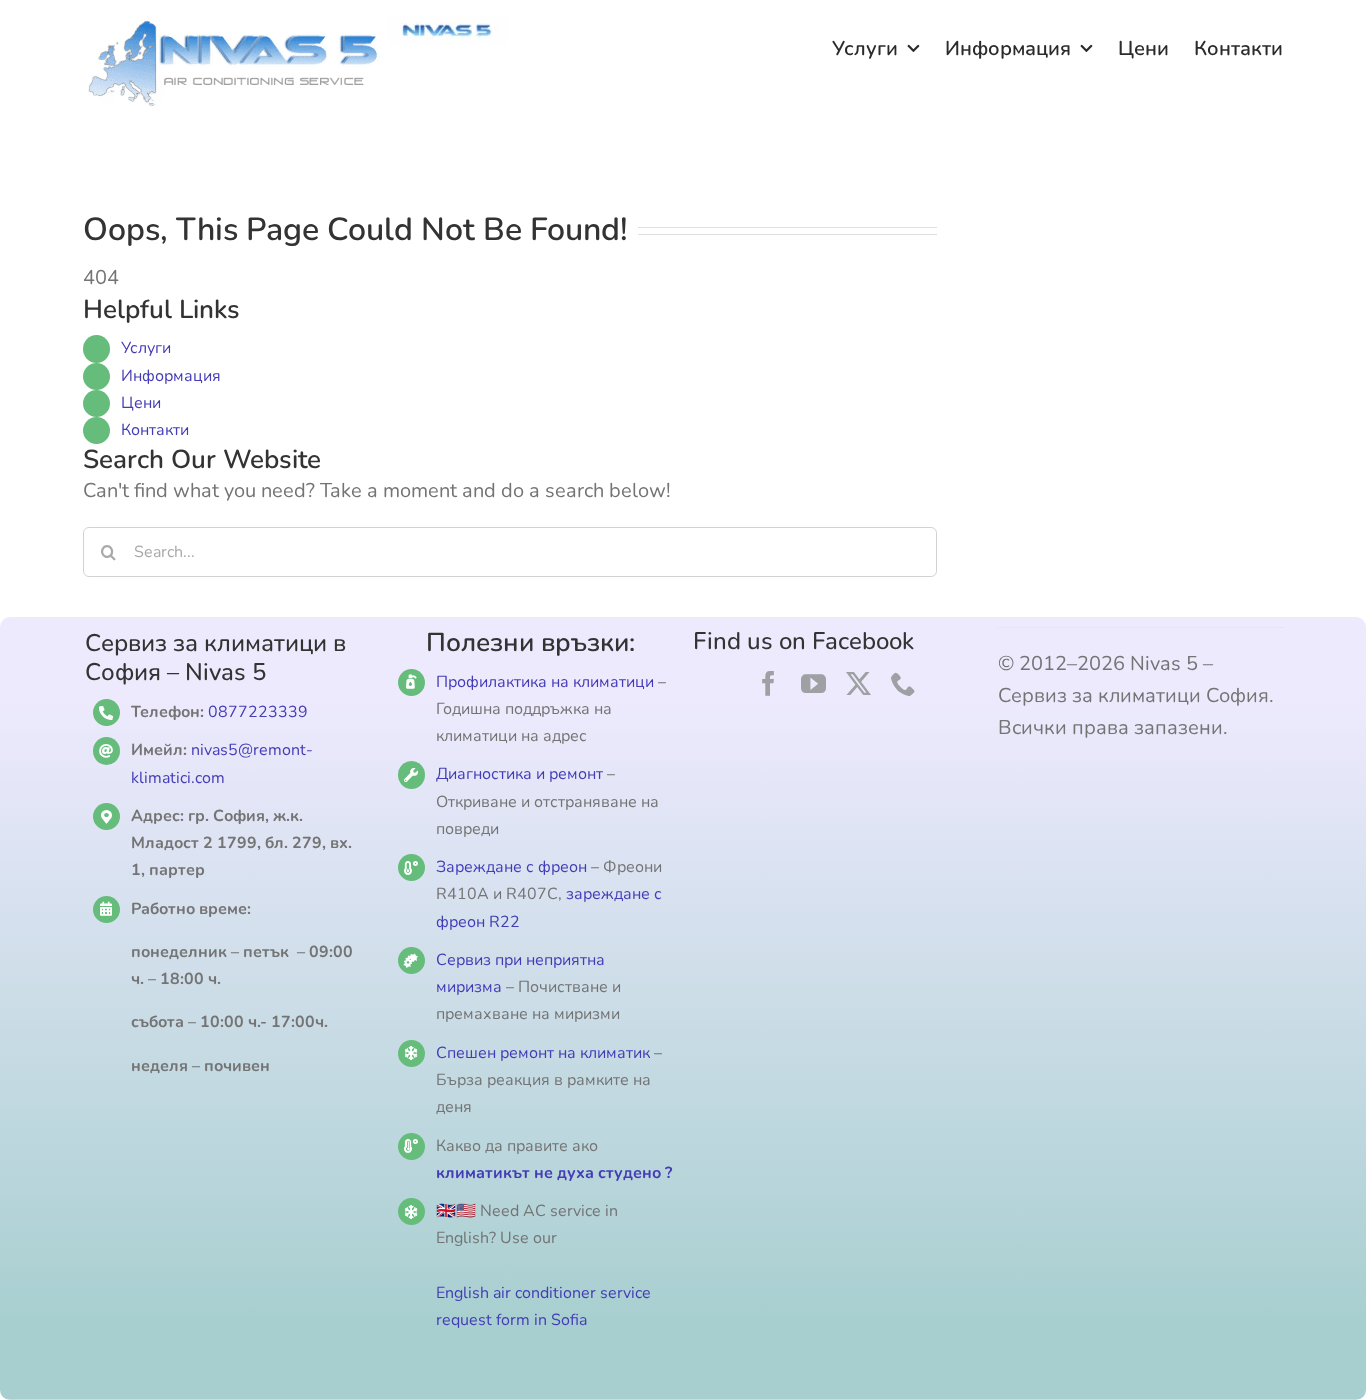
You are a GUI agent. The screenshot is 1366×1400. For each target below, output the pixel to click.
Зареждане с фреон (511, 867)
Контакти (155, 430)
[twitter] (858, 683)
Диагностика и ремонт (521, 774)
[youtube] (813, 683)
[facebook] (768, 683)
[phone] (903, 683)
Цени (141, 403)
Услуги (146, 348)
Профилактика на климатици (545, 682)
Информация (171, 376)
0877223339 (258, 712)
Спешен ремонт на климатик (543, 1053)
